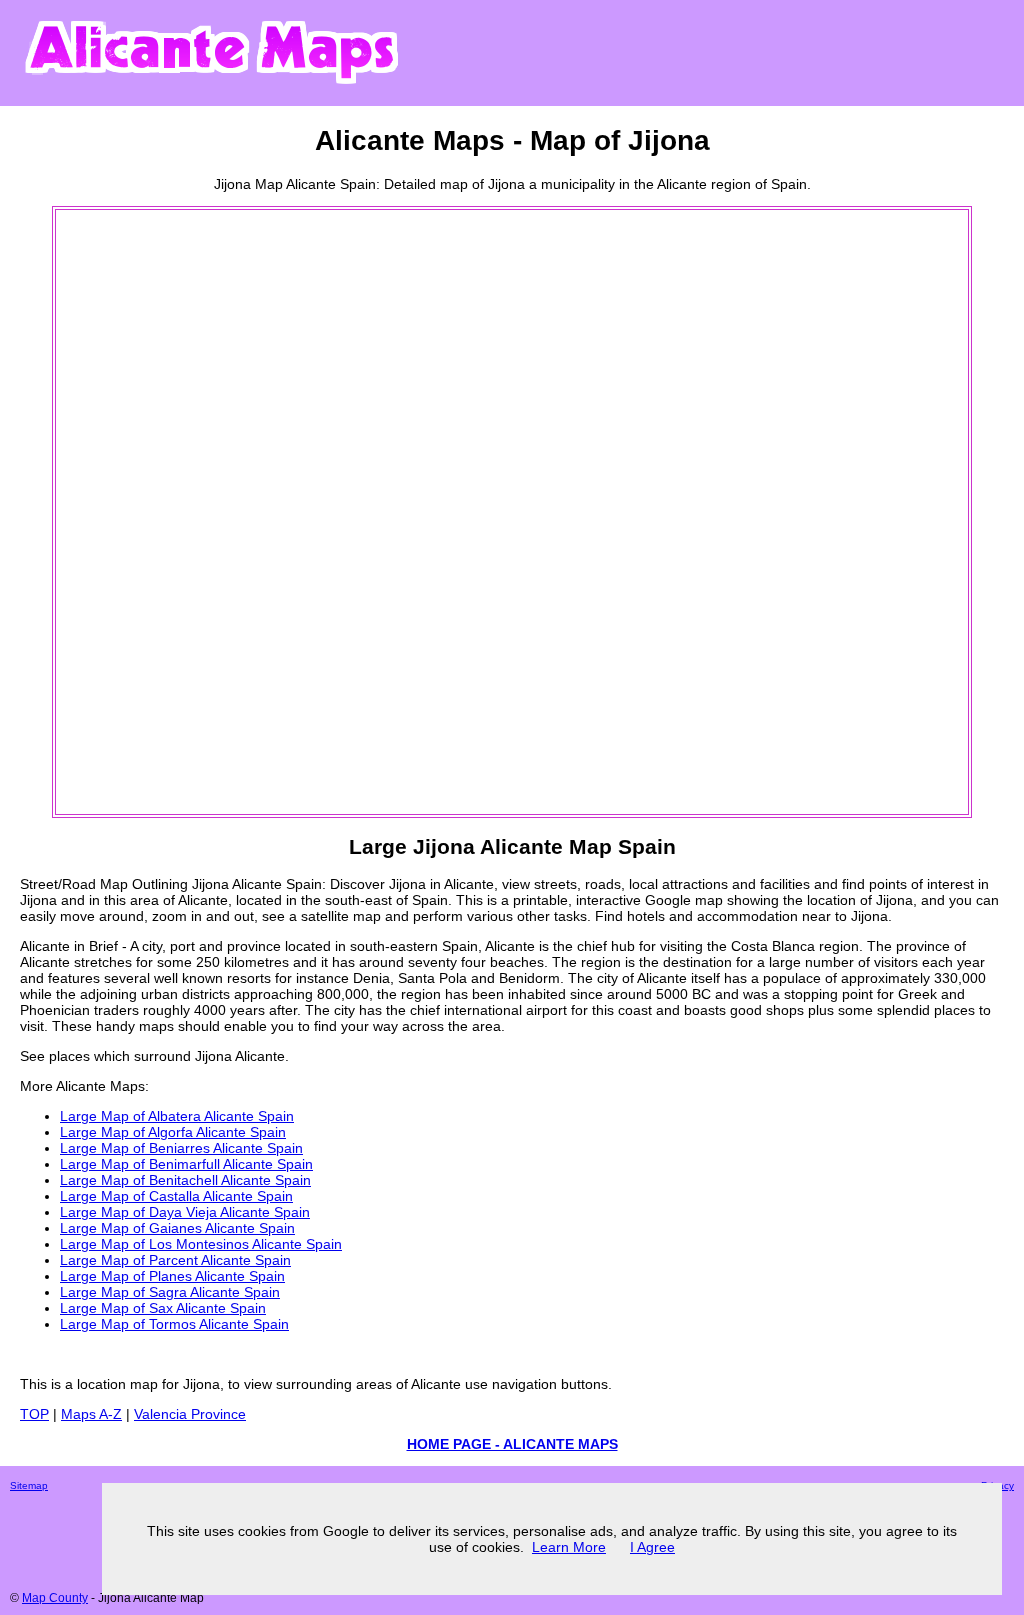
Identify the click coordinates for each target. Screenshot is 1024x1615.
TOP (34, 1414)
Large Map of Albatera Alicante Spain (177, 1116)
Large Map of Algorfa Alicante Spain (173, 1132)
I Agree (652, 1547)
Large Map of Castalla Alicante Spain (176, 1196)
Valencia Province (190, 1414)
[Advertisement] (138, 512)
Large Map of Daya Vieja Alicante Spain (185, 1212)
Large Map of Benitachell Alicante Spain (185, 1180)
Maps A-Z (91, 1414)
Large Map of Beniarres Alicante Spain (181, 1148)
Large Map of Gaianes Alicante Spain (177, 1228)
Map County (55, 1598)
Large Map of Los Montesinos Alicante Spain (201, 1244)
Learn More (569, 1547)
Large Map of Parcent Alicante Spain (175, 1260)
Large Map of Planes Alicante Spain (172, 1276)
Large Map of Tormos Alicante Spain (174, 1324)
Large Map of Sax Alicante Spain (163, 1308)
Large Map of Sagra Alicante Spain (170, 1292)
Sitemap (29, 1485)
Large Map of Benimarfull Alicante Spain (186, 1164)
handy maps (135, 1026)
